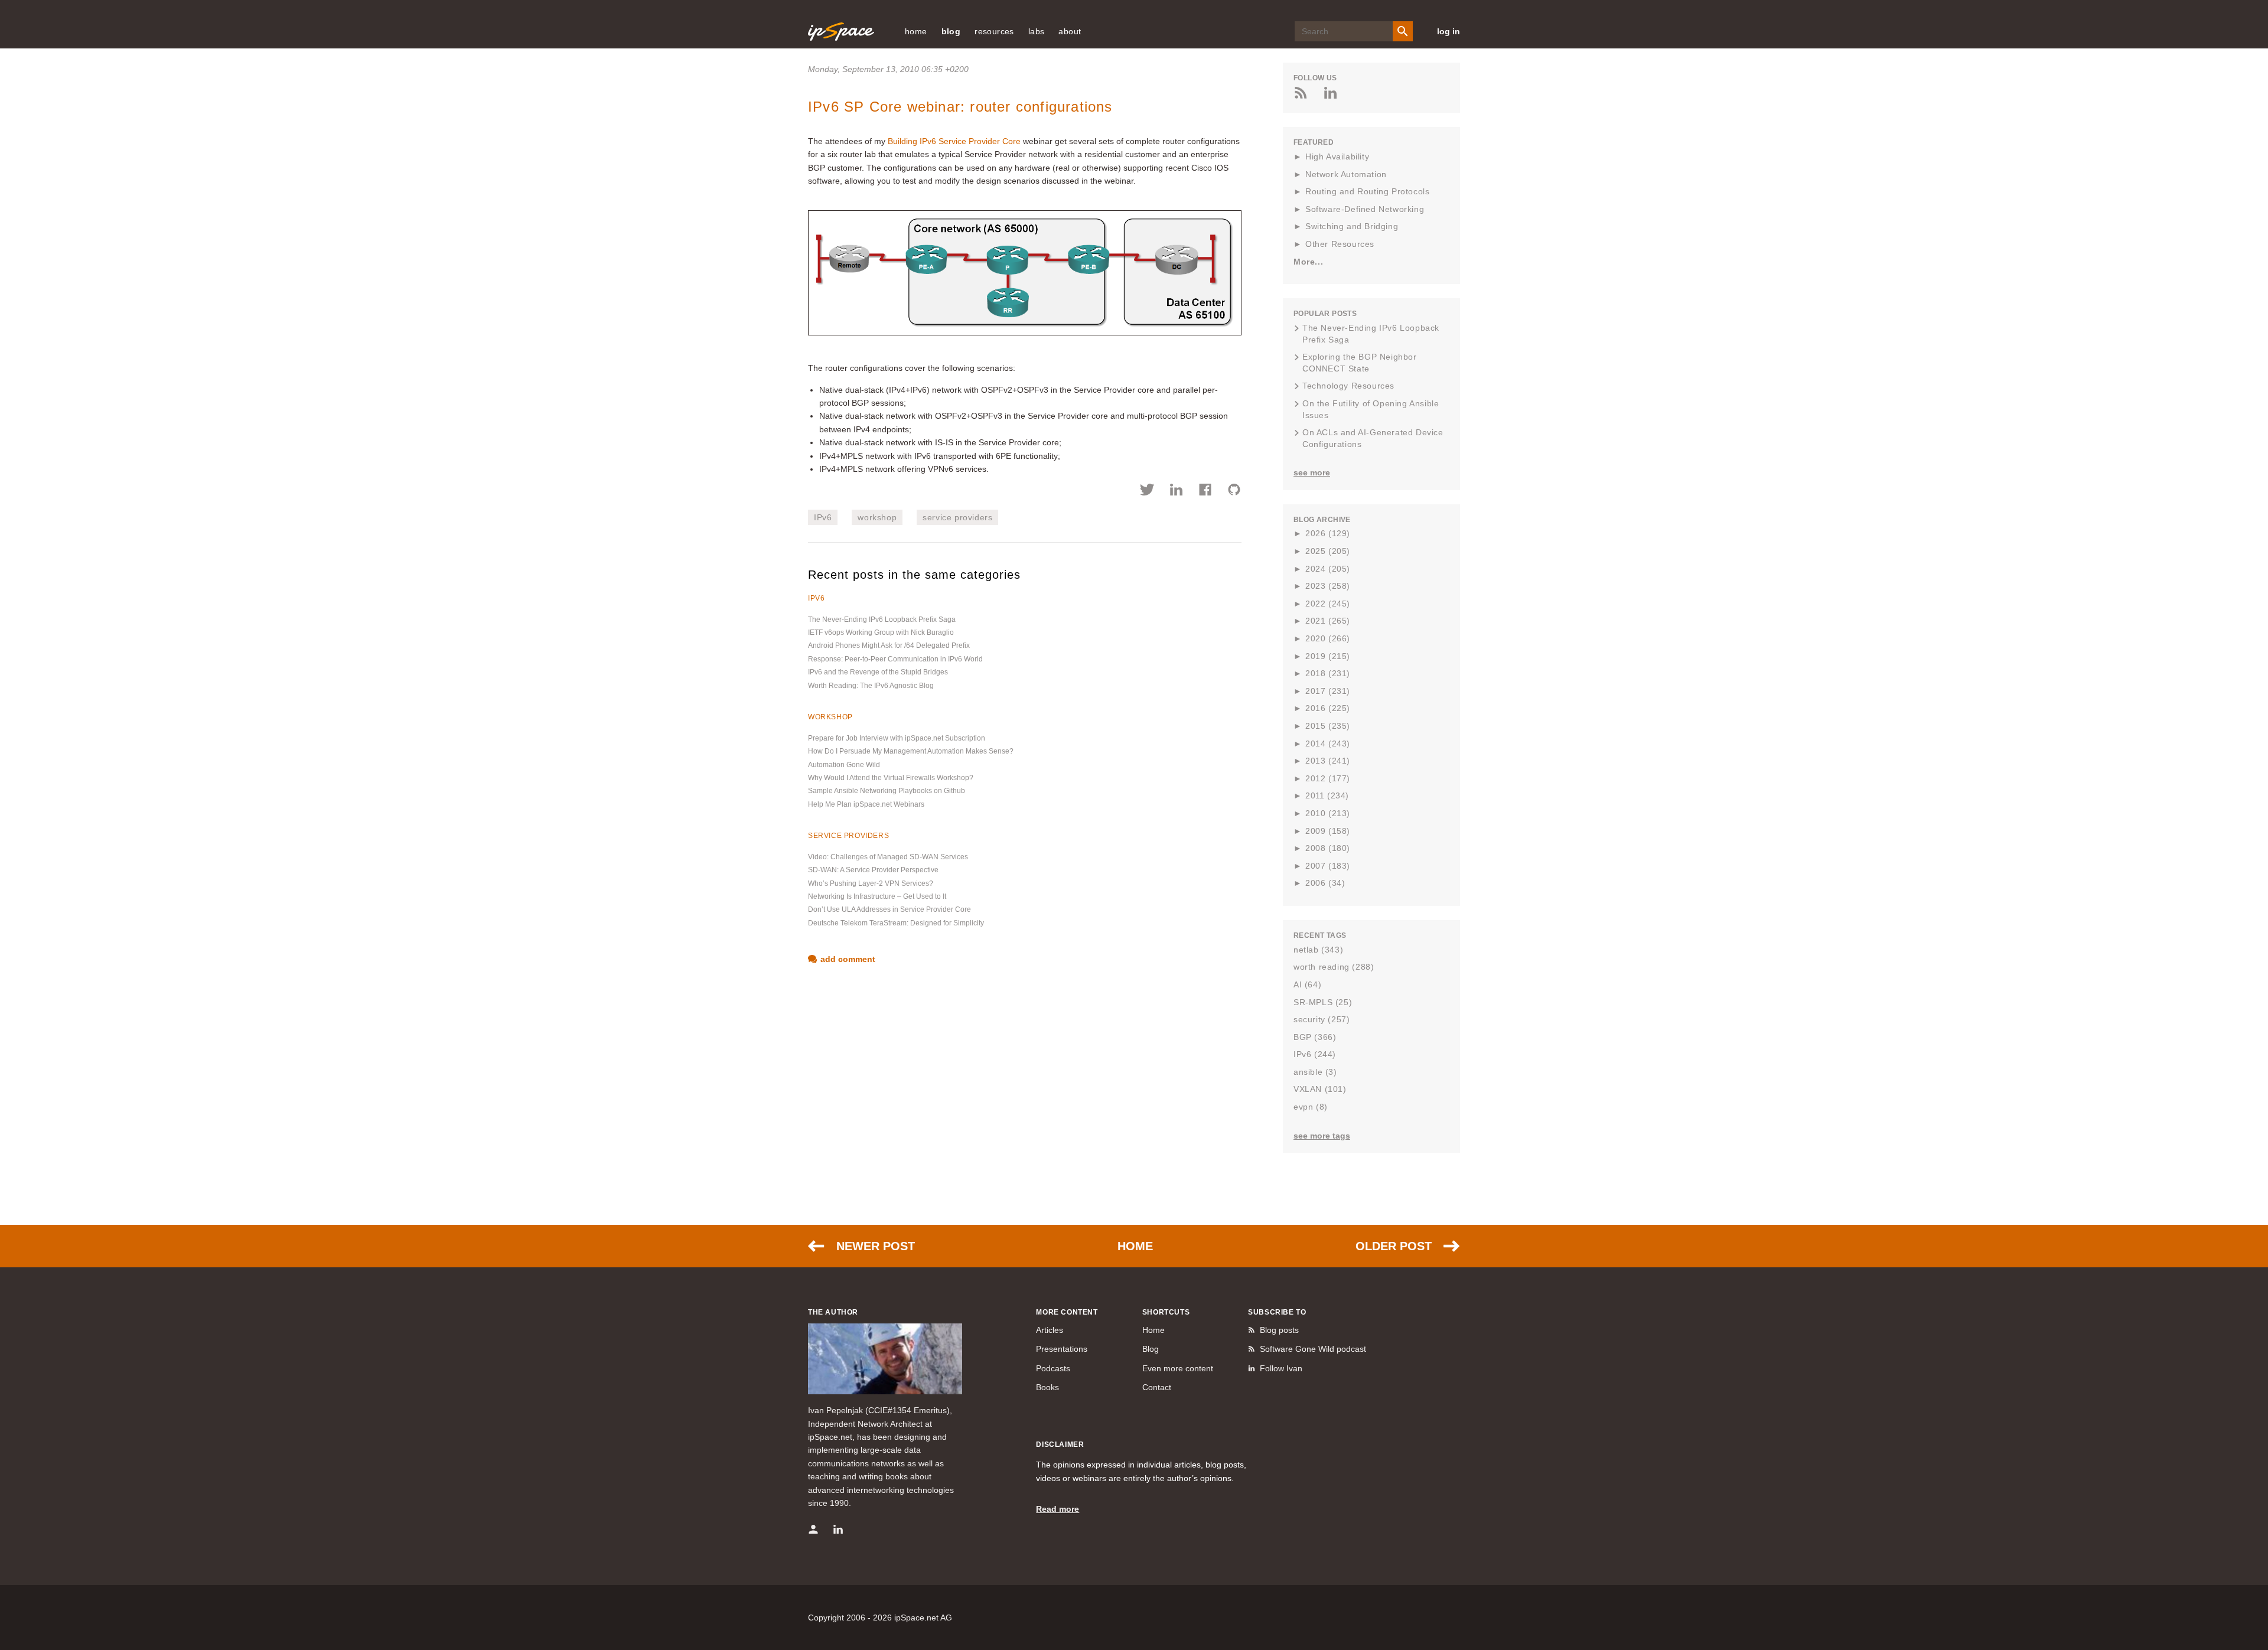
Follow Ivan (1281, 1368)
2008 (1328, 848)
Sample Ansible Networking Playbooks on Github (887, 791)
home (916, 31)
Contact (1157, 1387)
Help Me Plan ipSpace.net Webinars (866, 804)
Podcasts (1053, 1368)
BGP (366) (1315, 1037)
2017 (1328, 691)
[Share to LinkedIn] (1176, 491)
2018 (1328, 673)
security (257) (1322, 1019)
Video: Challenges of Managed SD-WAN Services (888, 857)
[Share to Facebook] (1205, 491)
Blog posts (1279, 1330)
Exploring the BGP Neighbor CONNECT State (1360, 363)
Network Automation (1346, 174)
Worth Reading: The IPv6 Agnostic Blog (871, 686)
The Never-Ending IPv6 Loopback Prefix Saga (882, 619)
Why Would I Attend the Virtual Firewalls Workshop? (891, 778)
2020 (1328, 638)
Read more (1058, 1509)
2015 (1328, 726)
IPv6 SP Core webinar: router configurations (960, 107)
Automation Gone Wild (844, 765)
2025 (1328, 551)
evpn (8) (1311, 1107)
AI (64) (1307, 984)
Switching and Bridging (1352, 226)
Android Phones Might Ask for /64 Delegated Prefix (889, 645)
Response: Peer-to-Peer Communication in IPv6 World (895, 659)
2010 (1328, 813)
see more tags (1322, 1136)
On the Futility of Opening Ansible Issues (1371, 409)
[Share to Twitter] (1147, 491)
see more (1312, 472)
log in (1449, 31)
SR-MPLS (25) (1323, 1002)
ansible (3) (1315, 1072)
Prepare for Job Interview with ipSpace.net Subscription (897, 738)
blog (951, 31)
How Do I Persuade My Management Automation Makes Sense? (911, 751)
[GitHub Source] (1234, 491)
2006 (1325, 883)
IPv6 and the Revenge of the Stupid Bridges (878, 672)
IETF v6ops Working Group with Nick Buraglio (881, 632)
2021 (1328, 621)
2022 (1328, 604)
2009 (1328, 831)
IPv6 (823, 517)
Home (1135, 1246)
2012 (1328, 778)
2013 (1328, 761)
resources (994, 31)
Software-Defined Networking (1365, 209)
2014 (1328, 744)
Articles (1050, 1330)
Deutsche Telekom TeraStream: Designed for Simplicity (896, 923)
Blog (1151, 1349)
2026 (1328, 533)
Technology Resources (1348, 386)
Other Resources (1340, 244)
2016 (1328, 708)
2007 (1328, 866)
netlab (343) (1318, 950)
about (1070, 31)
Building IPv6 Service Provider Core (954, 141)
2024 (1328, 569)
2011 (1327, 795)
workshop (877, 517)
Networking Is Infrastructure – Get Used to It (877, 896)
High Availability (1337, 156)
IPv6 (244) (1315, 1054)
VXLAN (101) (1320, 1089)
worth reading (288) (1334, 967)
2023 (1328, 586)
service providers (957, 517)
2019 (1328, 656)
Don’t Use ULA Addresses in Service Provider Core (889, 909)
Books (1047, 1387)
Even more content (1178, 1368)
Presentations (1062, 1349)
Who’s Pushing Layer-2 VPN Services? (871, 883)
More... (1308, 262)
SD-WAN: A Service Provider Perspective (873, 870)
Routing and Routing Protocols (1367, 191)
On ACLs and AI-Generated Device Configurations (1373, 438)
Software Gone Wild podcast (1313, 1349)
